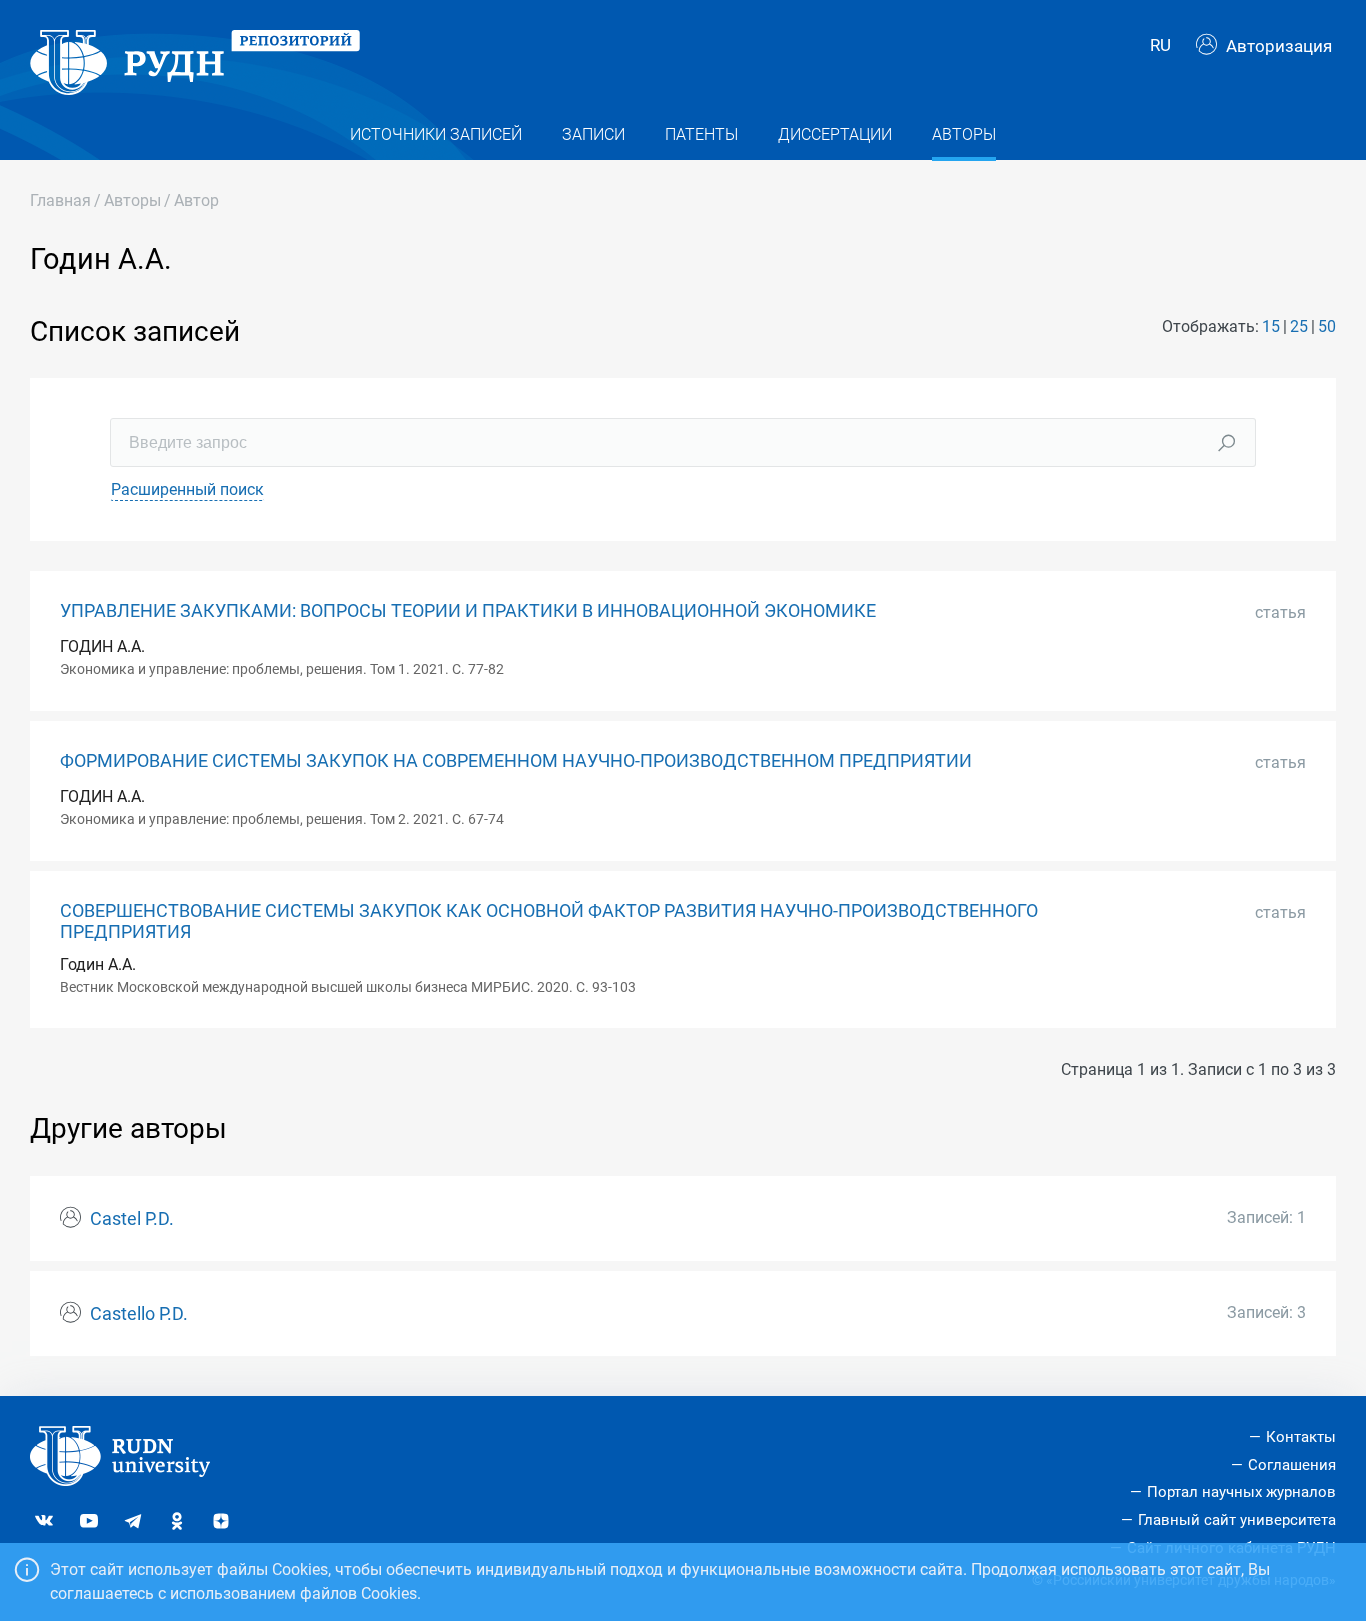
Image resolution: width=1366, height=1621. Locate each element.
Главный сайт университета (1237, 1520)
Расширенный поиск (187, 489)
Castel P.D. (132, 1219)
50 (1327, 326)
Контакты (1301, 1437)
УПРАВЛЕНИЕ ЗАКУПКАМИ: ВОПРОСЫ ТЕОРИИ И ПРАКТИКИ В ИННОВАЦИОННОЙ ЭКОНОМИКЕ (468, 611)
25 (1299, 326)
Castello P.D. (139, 1314)
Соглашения (1292, 1465)
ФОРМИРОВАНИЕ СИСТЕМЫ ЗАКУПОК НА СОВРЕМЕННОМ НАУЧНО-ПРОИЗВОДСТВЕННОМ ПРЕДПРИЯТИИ (516, 761)
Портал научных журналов (1241, 1492)
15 (1271, 326)
